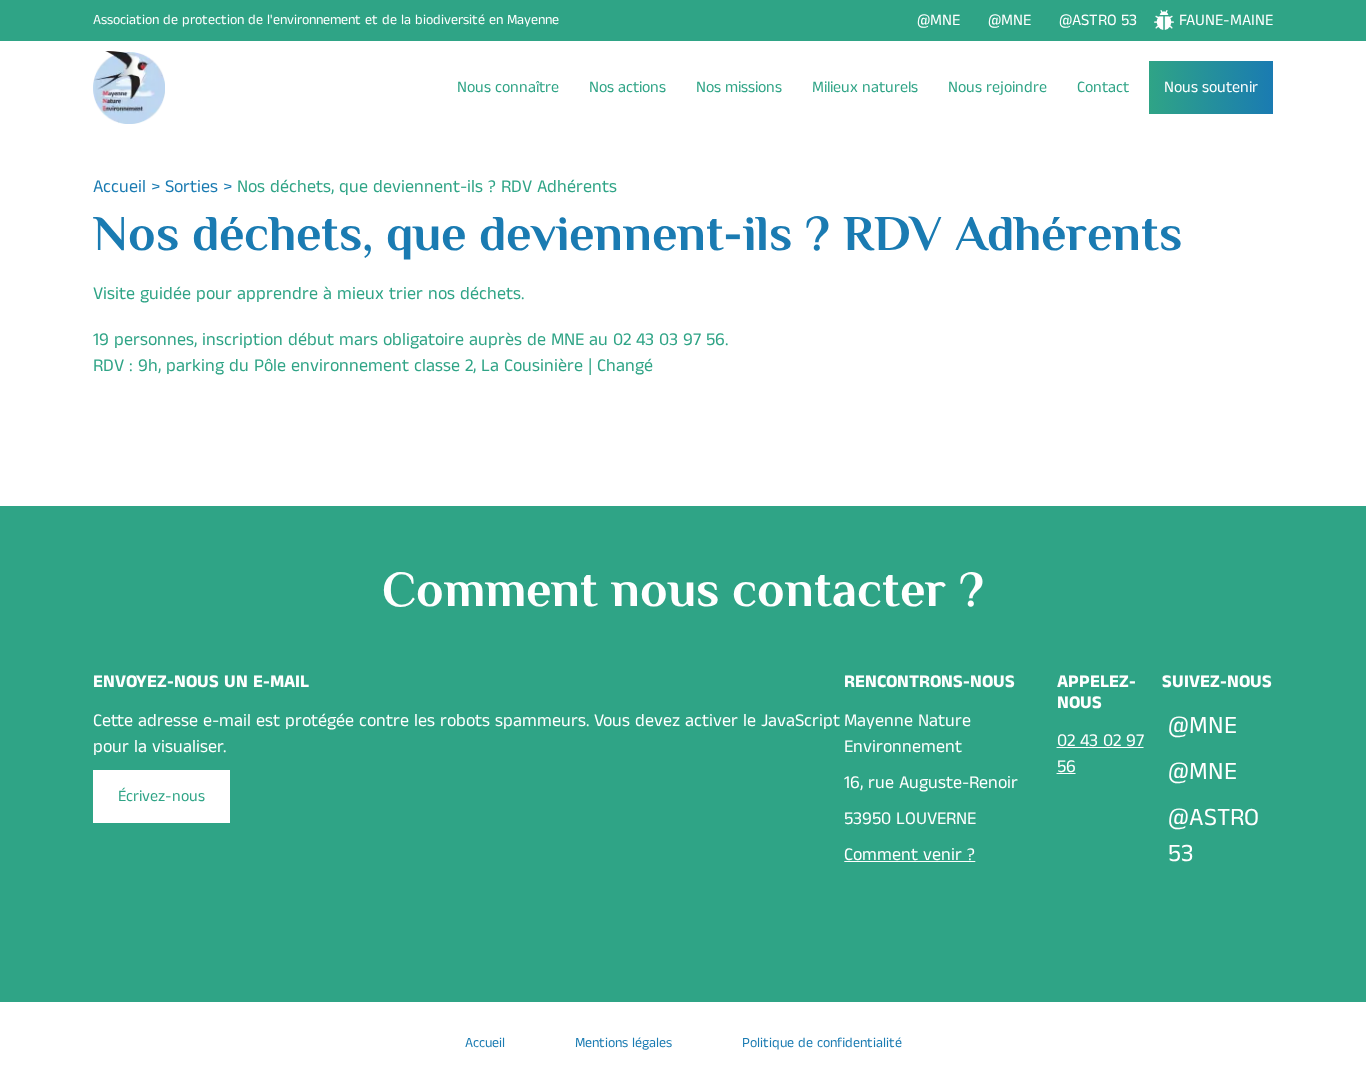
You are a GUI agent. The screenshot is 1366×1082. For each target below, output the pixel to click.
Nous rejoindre (997, 87)
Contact (1103, 87)
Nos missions (739, 87)
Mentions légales (623, 1043)
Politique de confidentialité (822, 1043)
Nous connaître (508, 87)
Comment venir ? (909, 855)
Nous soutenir (1211, 87)
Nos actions (627, 87)
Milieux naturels (865, 87)
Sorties (191, 187)
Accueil (119, 187)
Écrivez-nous (161, 796)
